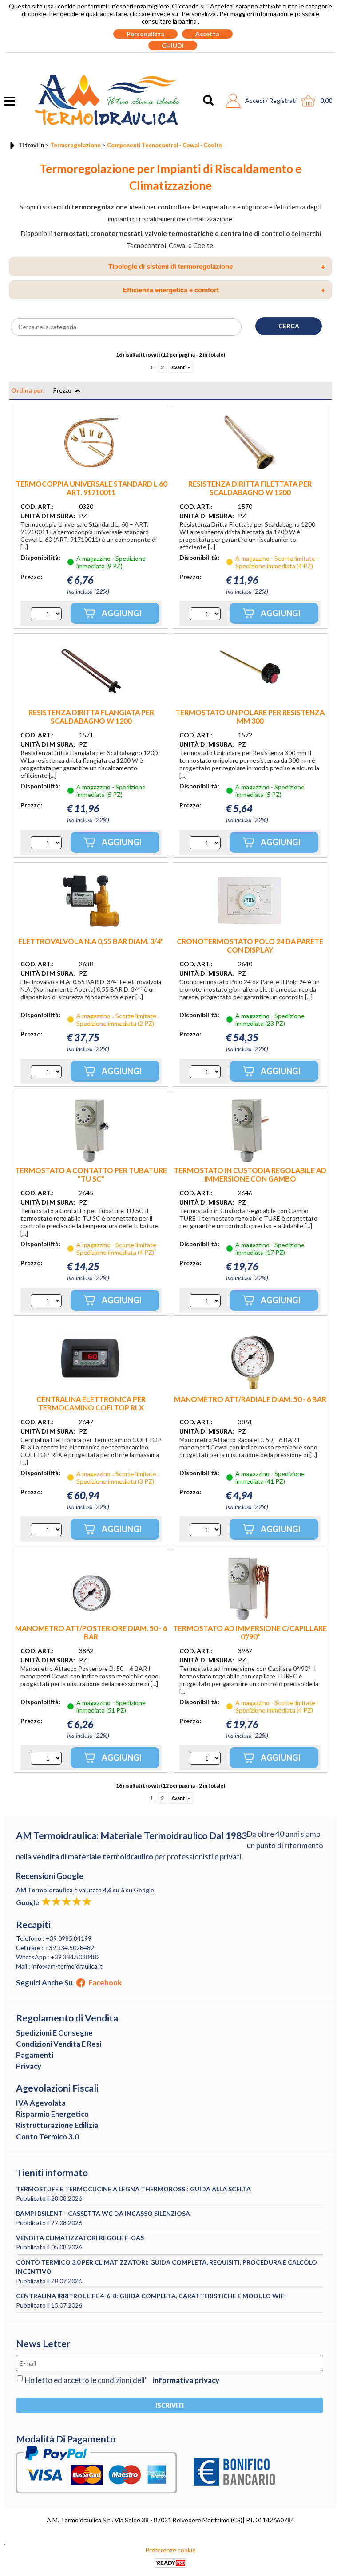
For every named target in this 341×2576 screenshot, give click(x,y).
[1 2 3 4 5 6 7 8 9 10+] (46, 614)
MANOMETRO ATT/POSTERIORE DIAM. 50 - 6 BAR (91, 1632)
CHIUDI (173, 45)
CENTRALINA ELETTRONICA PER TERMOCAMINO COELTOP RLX (91, 1403)
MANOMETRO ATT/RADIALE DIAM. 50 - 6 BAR (250, 1399)
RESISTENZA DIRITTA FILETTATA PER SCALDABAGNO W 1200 (250, 488)
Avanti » (181, 367)
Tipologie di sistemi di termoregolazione (217, 267)
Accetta (207, 34)
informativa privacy (186, 2380)
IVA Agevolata (41, 2103)
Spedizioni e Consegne (54, 2033)
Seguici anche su (69, 1983)
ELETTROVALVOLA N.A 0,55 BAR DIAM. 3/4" (91, 941)
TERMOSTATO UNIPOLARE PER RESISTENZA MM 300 (250, 717)
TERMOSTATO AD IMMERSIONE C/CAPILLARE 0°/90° (250, 1632)
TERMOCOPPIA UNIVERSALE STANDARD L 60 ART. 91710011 (91, 488)
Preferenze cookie (170, 2550)
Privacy (29, 2066)
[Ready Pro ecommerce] (170, 2563)
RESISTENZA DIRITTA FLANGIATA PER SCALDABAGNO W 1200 (91, 717)
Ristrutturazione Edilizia (57, 2125)
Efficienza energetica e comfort (224, 290)
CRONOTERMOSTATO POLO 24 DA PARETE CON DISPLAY (250, 945)
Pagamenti (35, 2055)
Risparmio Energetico (52, 2114)
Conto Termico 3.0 (48, 2137)
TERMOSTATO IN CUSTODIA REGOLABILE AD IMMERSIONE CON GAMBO (250, 1174)
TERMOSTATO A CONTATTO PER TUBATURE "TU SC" (91, 1174)
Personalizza (145, 34)
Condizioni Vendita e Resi (59, 2044)
